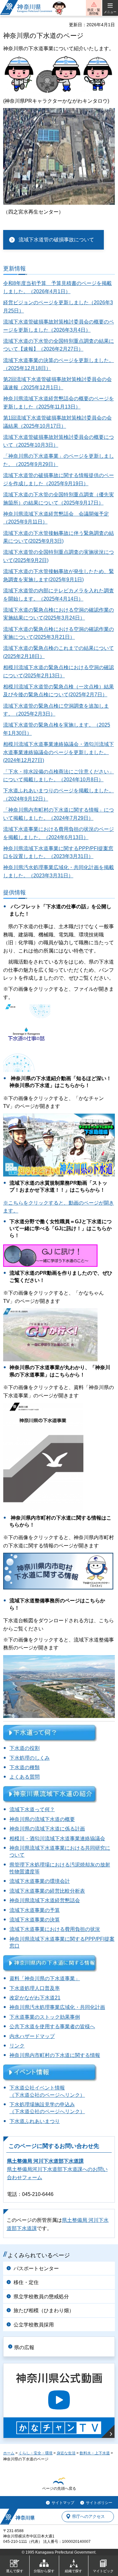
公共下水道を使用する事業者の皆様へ (52, 2026)
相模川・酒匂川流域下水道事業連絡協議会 (57, 1838)
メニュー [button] (110, 12)
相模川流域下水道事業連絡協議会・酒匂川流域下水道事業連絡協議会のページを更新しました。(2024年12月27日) (59, 752)
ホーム (9, 2453)
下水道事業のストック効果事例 (45, 2017)
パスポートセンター (36, 2268)
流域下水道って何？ (32, 1809)
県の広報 (24, 2347)
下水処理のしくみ (30, 1758)
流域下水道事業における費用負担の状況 (55, 1929)
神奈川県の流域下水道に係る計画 (47, 1829)
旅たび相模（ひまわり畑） (44, 2310)
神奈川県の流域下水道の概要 (42, 1819)
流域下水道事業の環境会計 (40, 1881)
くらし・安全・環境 (36, 2453)
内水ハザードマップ (32, 2036)
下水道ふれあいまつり (35, 2121)
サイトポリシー (99, 2503)
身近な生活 (66, 2453)
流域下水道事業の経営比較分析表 (47, 1891)
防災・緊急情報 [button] (94, 12)
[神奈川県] (17, 2517)
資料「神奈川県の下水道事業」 (45, 1978)
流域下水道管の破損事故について (56, 240)
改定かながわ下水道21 (35, 1998)
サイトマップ (63, 2503)
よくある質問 (25, 1777)
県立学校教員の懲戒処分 (41, 2297)
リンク (17, 2046)
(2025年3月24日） (64, 618)
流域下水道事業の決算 (35, 1920)
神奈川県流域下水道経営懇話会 (45, 1900)
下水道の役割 (25, 1748)
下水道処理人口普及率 (35, 1988)
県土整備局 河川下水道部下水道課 (45, 2161)
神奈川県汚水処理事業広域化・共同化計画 (57, 2007)
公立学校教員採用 (34, 2325)
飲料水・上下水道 (95, 2453)
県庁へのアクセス (88, 2516)
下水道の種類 (25, 1767)
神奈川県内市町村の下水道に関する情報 (55, 2055)
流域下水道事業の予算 (35, 1910)
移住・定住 (26, 2282)
